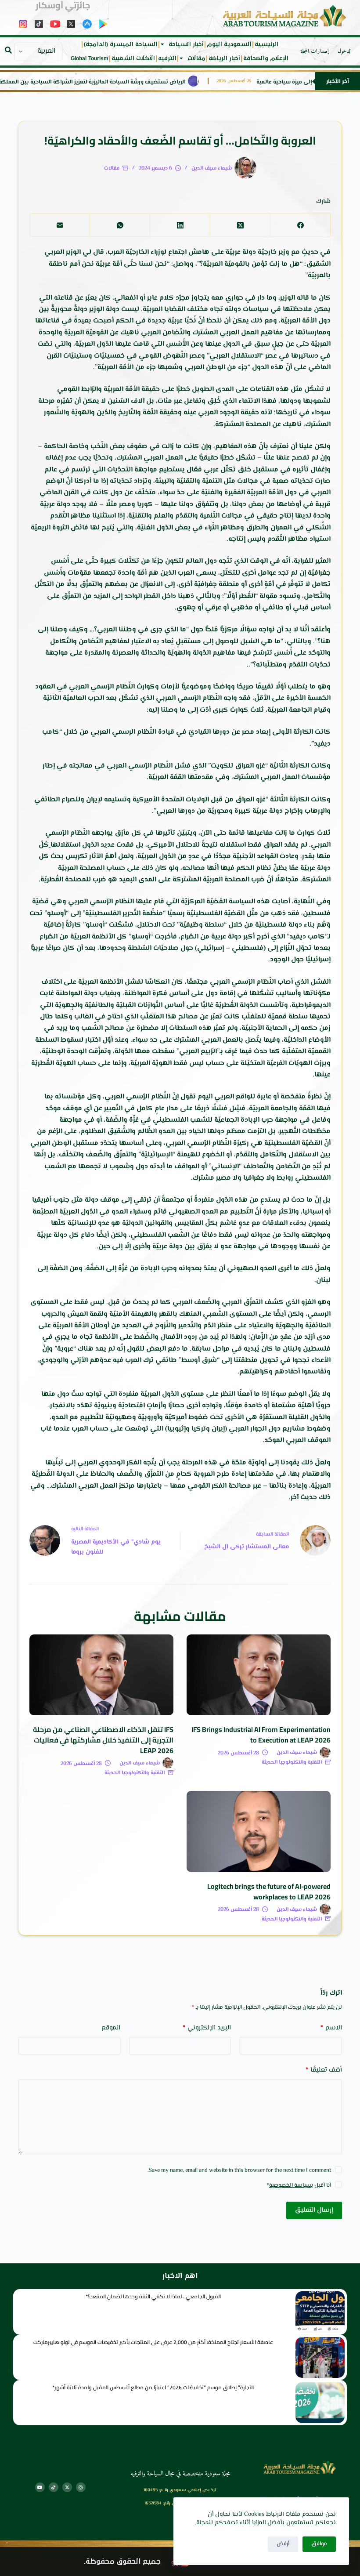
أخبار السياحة (186, 44)
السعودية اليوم (229, 44)
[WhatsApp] (120, 225)
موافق (319, 2544)
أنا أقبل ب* (299, 2185)
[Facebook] (300, 225)
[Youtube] (40, 2487)
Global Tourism (90, 58)
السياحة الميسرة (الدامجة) (121, 44)
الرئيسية (266, 44)
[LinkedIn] (180, 225)
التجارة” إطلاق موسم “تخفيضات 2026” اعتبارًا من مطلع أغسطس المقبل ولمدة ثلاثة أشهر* (153, 2387)
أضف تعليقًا (324, 2070)
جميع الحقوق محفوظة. (122, 2562)
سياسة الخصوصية (290, 2185)
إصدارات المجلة (315, 51)
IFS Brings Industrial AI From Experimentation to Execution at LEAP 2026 (261, 1735)
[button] (8, 50)
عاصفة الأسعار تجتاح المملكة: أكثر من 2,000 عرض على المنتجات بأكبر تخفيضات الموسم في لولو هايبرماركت (153, 2342)
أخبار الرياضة (224, 58)
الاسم (331, 2028)
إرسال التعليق (314, 2210)
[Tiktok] (54, 2487)
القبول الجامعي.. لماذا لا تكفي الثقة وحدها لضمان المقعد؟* (153, 2296)
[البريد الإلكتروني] (59, 225)
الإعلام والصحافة (266, 58)
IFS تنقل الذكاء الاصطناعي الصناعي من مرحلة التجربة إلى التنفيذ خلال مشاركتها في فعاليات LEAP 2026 (103, 1740)
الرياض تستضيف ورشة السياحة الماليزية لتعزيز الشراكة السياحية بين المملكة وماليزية (107, 82)
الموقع (111, 2028)
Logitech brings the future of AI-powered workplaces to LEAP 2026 (269, 1891)
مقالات (196, 58)
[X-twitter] (67, 2487)
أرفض (283, 2544)
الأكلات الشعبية (133, 58)
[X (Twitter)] (240, 225)
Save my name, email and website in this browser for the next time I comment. (239, 2170)
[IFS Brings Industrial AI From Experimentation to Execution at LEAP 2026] (259, 1675)
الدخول (345, 51)
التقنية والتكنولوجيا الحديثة (292, 1763)
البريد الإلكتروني (207, 2028)
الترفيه (167, 58)
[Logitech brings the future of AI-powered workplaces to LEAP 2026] (259, 1831)
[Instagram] (81, 2487)
